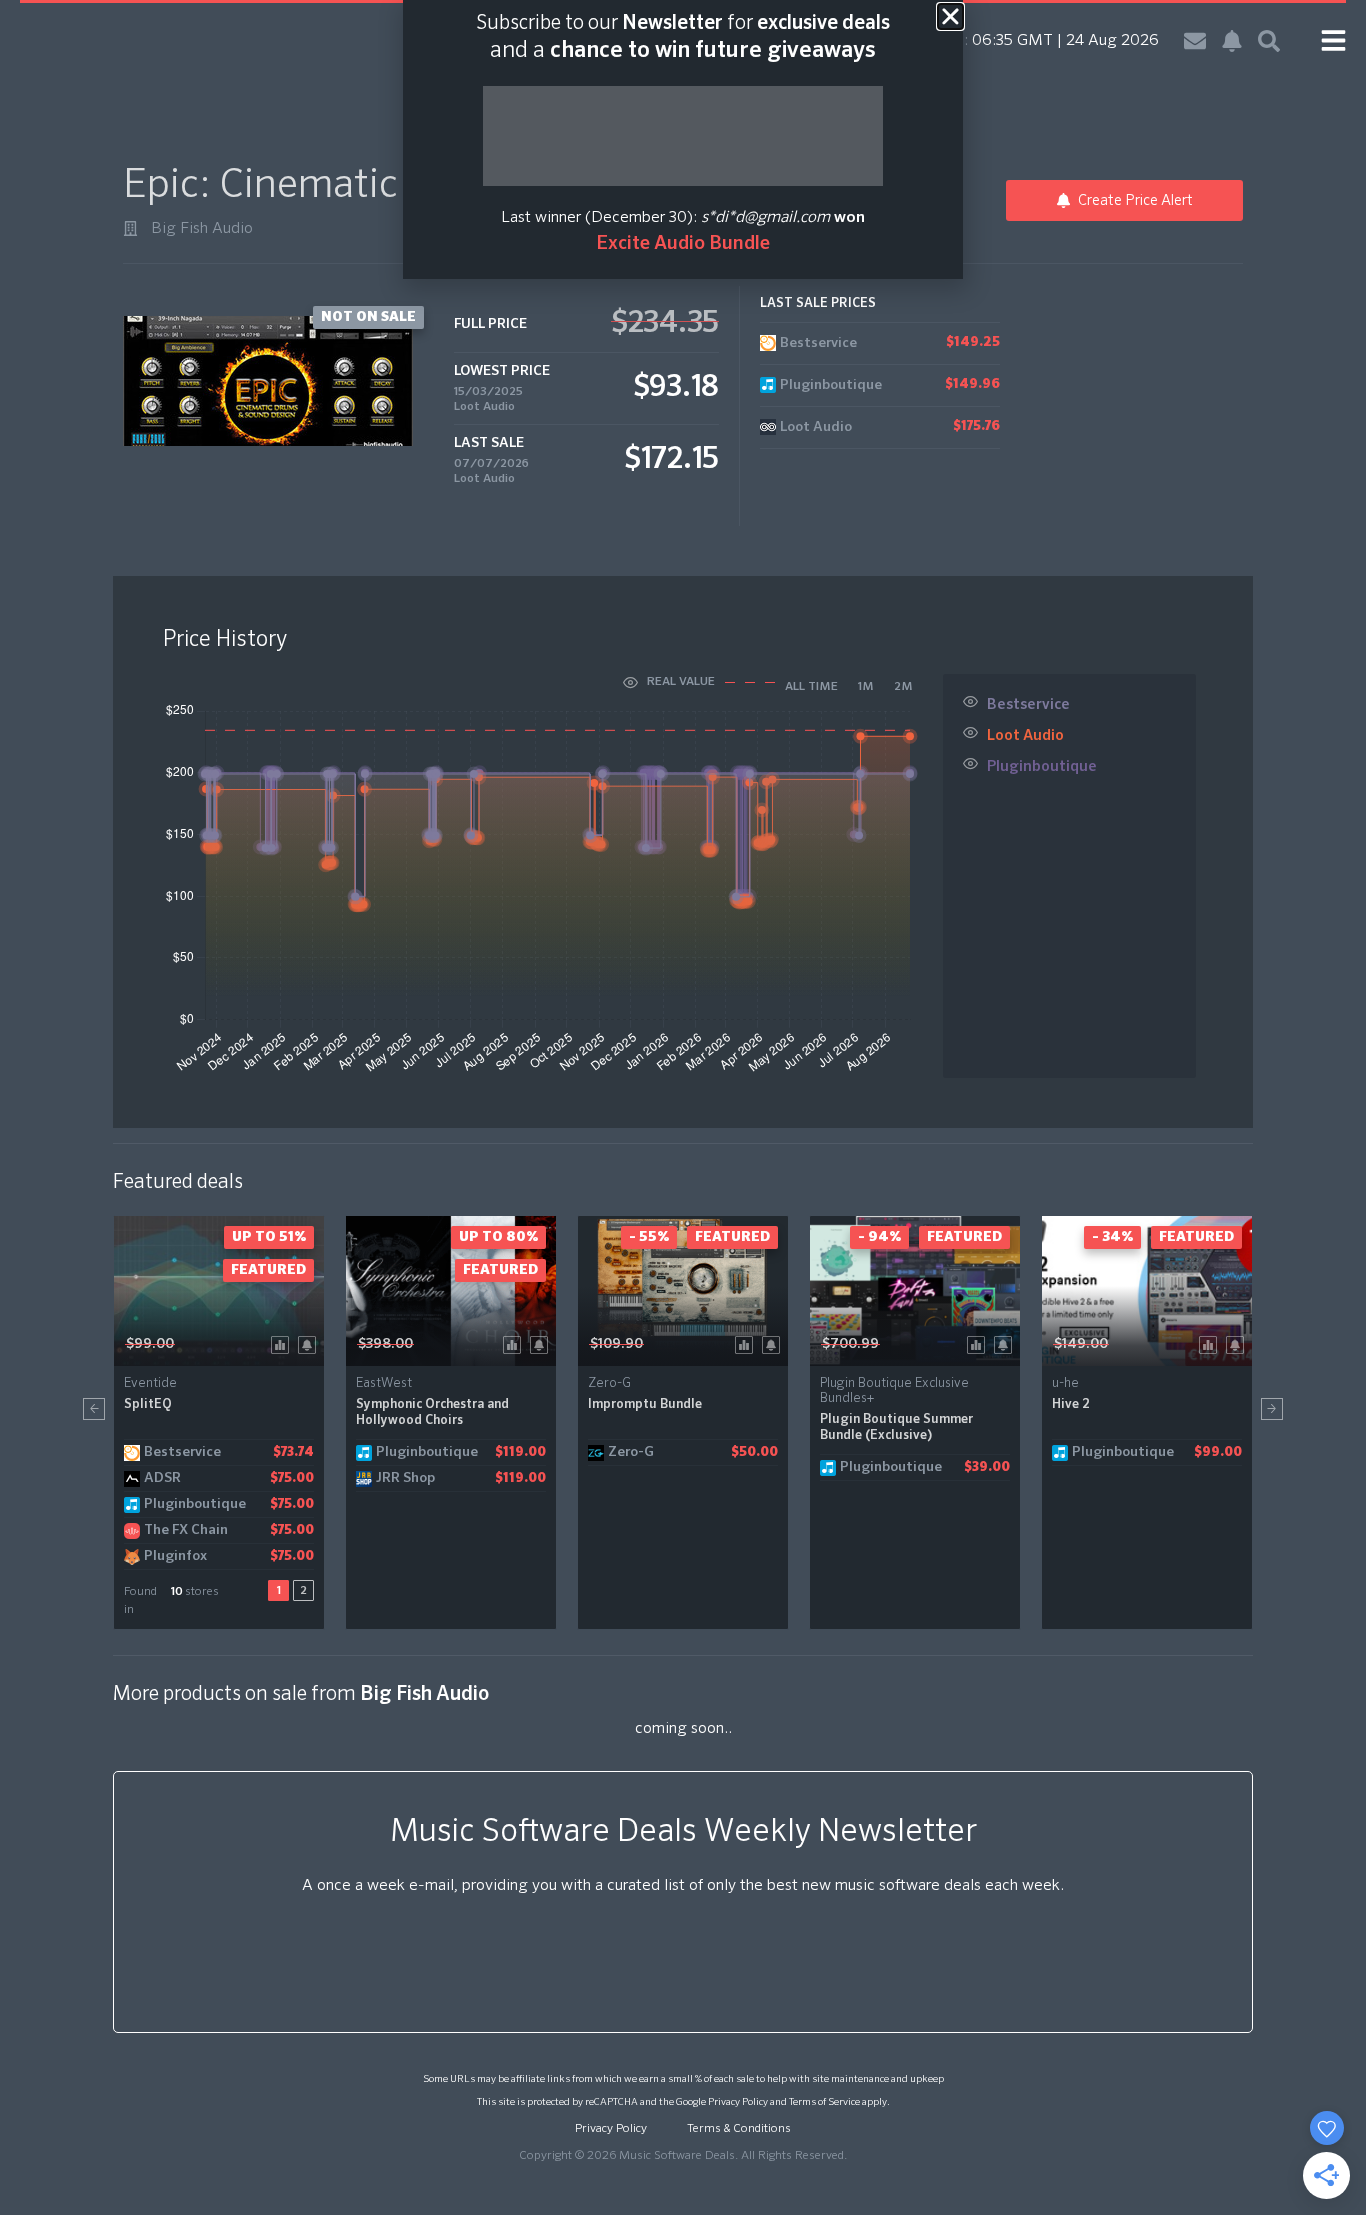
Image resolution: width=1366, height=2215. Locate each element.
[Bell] (1232, 41)
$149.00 (1081, 1344)
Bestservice (1028, 704)
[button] (94, 1409)
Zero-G (609, 1383)
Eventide (150, 1383)
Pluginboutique (1042, 766)
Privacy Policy (738, 2102)
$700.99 (850, 1344)
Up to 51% (269, 1237)
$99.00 (150, 1344)
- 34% (1112, 1237)
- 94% (879, 1237)
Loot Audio (484, 407)
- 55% (649, 1237)
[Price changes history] (283, 1343)
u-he (1065, 1383)
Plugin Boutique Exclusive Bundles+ (894, 1391)
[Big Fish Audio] (130, 228)
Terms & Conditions (739, 2129)
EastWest (384, 1383)
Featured (268, 1270)
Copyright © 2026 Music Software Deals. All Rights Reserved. (683, 2156)
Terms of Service (824, 2102)
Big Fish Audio (202, 229)
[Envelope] (1195, 41)
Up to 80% (498, 1237)
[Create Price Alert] (310, 1343)
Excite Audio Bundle (683, 243)
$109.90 (616, 1344)
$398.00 (385, 1344)
